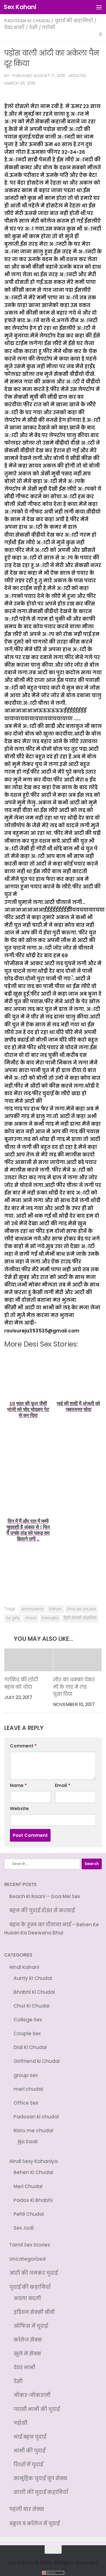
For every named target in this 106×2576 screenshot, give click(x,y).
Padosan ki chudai (27, 21)
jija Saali (28, 2137)
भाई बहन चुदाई (30, 2427)
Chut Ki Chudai (32, 2004)
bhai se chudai (81, 1609)
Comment (23, 1746)
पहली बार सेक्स (27, 2498)
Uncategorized (27, 2252)
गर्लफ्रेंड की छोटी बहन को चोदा (21, 1684)
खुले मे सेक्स (27, 2345)
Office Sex (26, 2100)
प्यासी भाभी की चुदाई (37, 2400)
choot (31, 1618)
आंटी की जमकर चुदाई (33, 2266)
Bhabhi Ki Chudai (34, 1991)
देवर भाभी (14, 28)
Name (18, 1786)
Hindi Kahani (24, 1967)
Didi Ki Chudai (30, 2045)
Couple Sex (27, 2032)
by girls (13, 1618)
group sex (26, 2072)
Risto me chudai (33, 2127)
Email (63, 1786)
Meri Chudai (28, 2181)
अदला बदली (27, 2291)
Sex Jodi (24, 2222)
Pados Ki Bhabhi (33, 2195)
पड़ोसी (49, 28)
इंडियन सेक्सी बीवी (34, 2305)
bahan (55, 1609)
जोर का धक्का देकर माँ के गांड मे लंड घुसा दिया (74, 1687)
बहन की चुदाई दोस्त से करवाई (42, 1910)
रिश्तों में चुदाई (28, 2454)
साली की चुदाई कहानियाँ (41, 2481)
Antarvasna (33, 1609)
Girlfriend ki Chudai (37, 2059)
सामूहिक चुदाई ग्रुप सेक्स (40, 2467)
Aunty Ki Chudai (33, 1977)
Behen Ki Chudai (33, 2167)
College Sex (28, 2018)
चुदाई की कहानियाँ (74, 21)
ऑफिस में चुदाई (31, 2318)
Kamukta (50, 1618)
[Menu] (99, 7)
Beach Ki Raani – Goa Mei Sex (45, 1897)
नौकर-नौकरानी (32, 2386)
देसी (33, 28)
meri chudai (28, 2086)
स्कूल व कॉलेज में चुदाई (34, 2512)
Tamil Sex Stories (30, 2239)
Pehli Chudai (29, 2208)
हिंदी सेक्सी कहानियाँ (80, 1618)
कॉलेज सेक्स (28, 2332)
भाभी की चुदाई (29, 2440)
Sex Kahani (20, 7)
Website (19, 1809)
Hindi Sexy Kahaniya (33, 2157)
